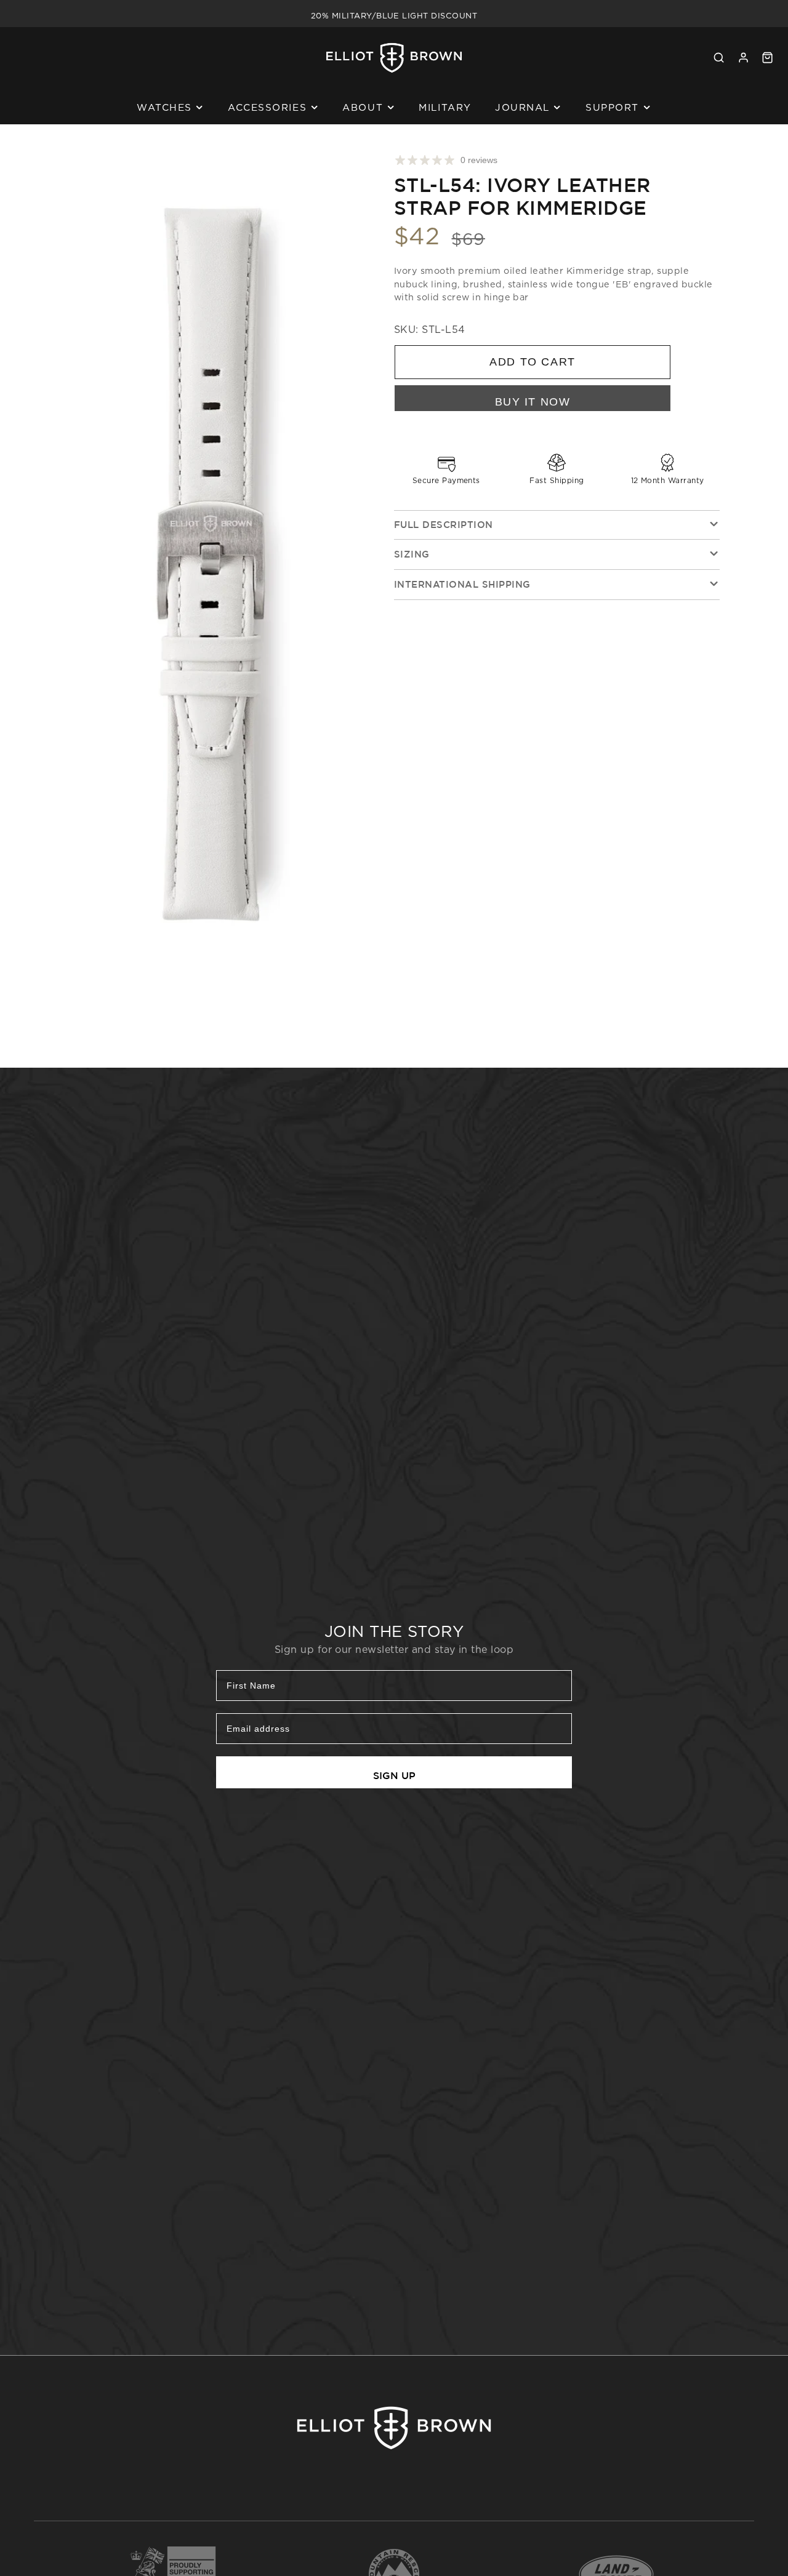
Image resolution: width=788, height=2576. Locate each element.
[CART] (767, 58)
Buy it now (533, 402)
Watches (164, 107)
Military (445, 107)
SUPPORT (612, 107)
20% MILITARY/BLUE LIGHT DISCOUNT (394, 14)
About (363, 107)
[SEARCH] (719, 58)
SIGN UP (394, 1775)
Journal (522, 107)
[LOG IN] (743, 58)
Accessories (267, 107)
